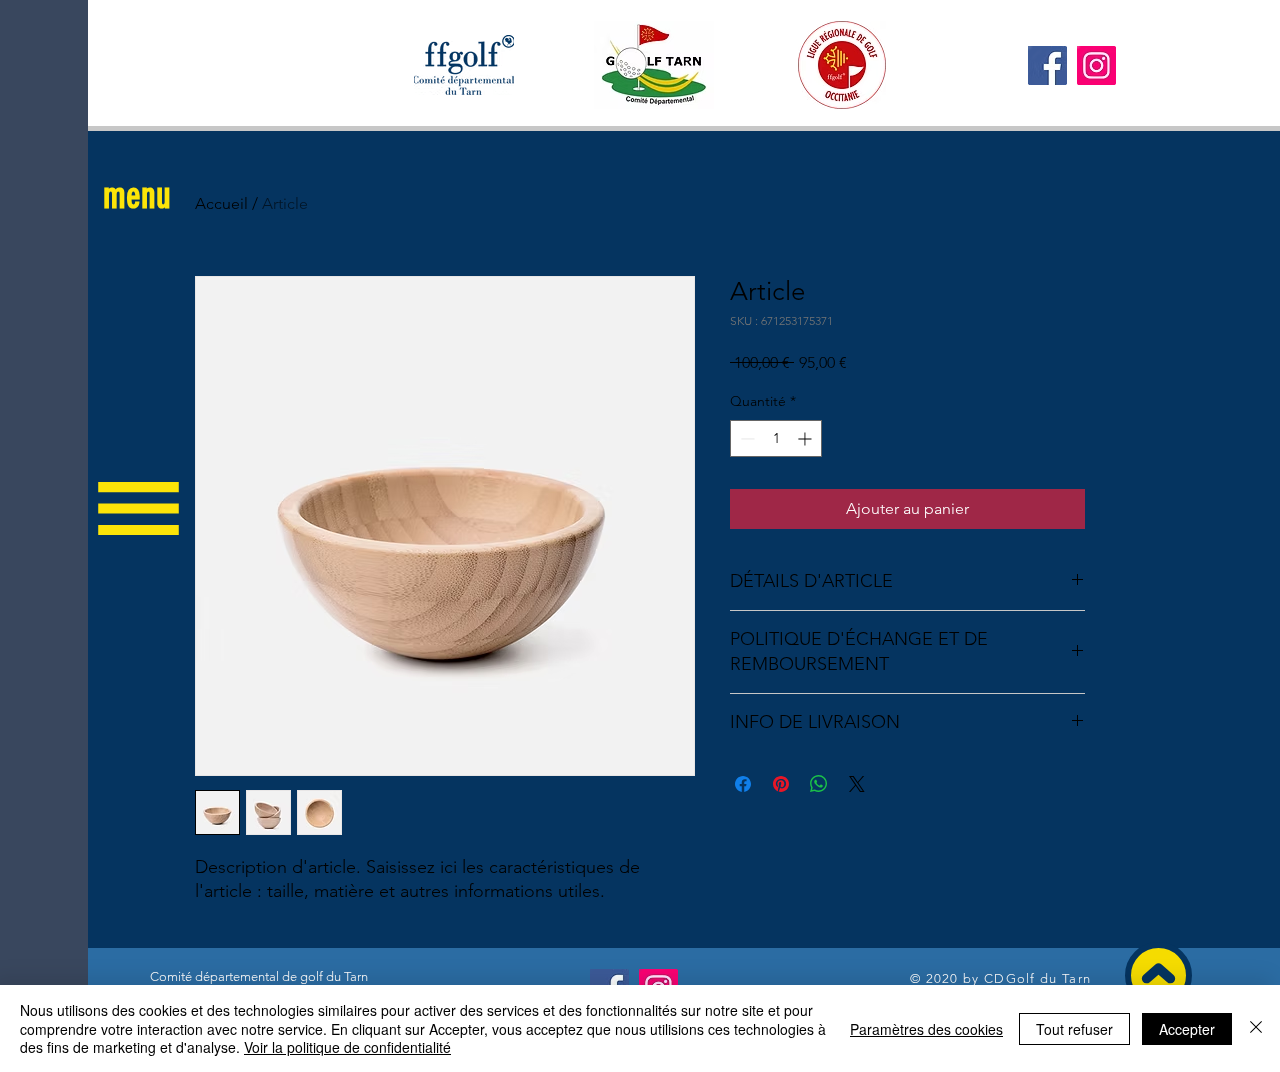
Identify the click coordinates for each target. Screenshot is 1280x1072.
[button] (137, 195)
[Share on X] (857, 784)
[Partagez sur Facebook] (743, 784)
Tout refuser (1074, 1029)
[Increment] (806, 438)
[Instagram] (1096, 65)
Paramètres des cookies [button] (926, 1029)
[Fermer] (1256, 1028)
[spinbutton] (776, 438)
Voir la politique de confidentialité (347, 1047)
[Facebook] (1047, 65)
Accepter (1187, 1029)
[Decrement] (745, 438)
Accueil (221, 203)
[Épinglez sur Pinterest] (781, 784)
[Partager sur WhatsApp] (819, 784)
